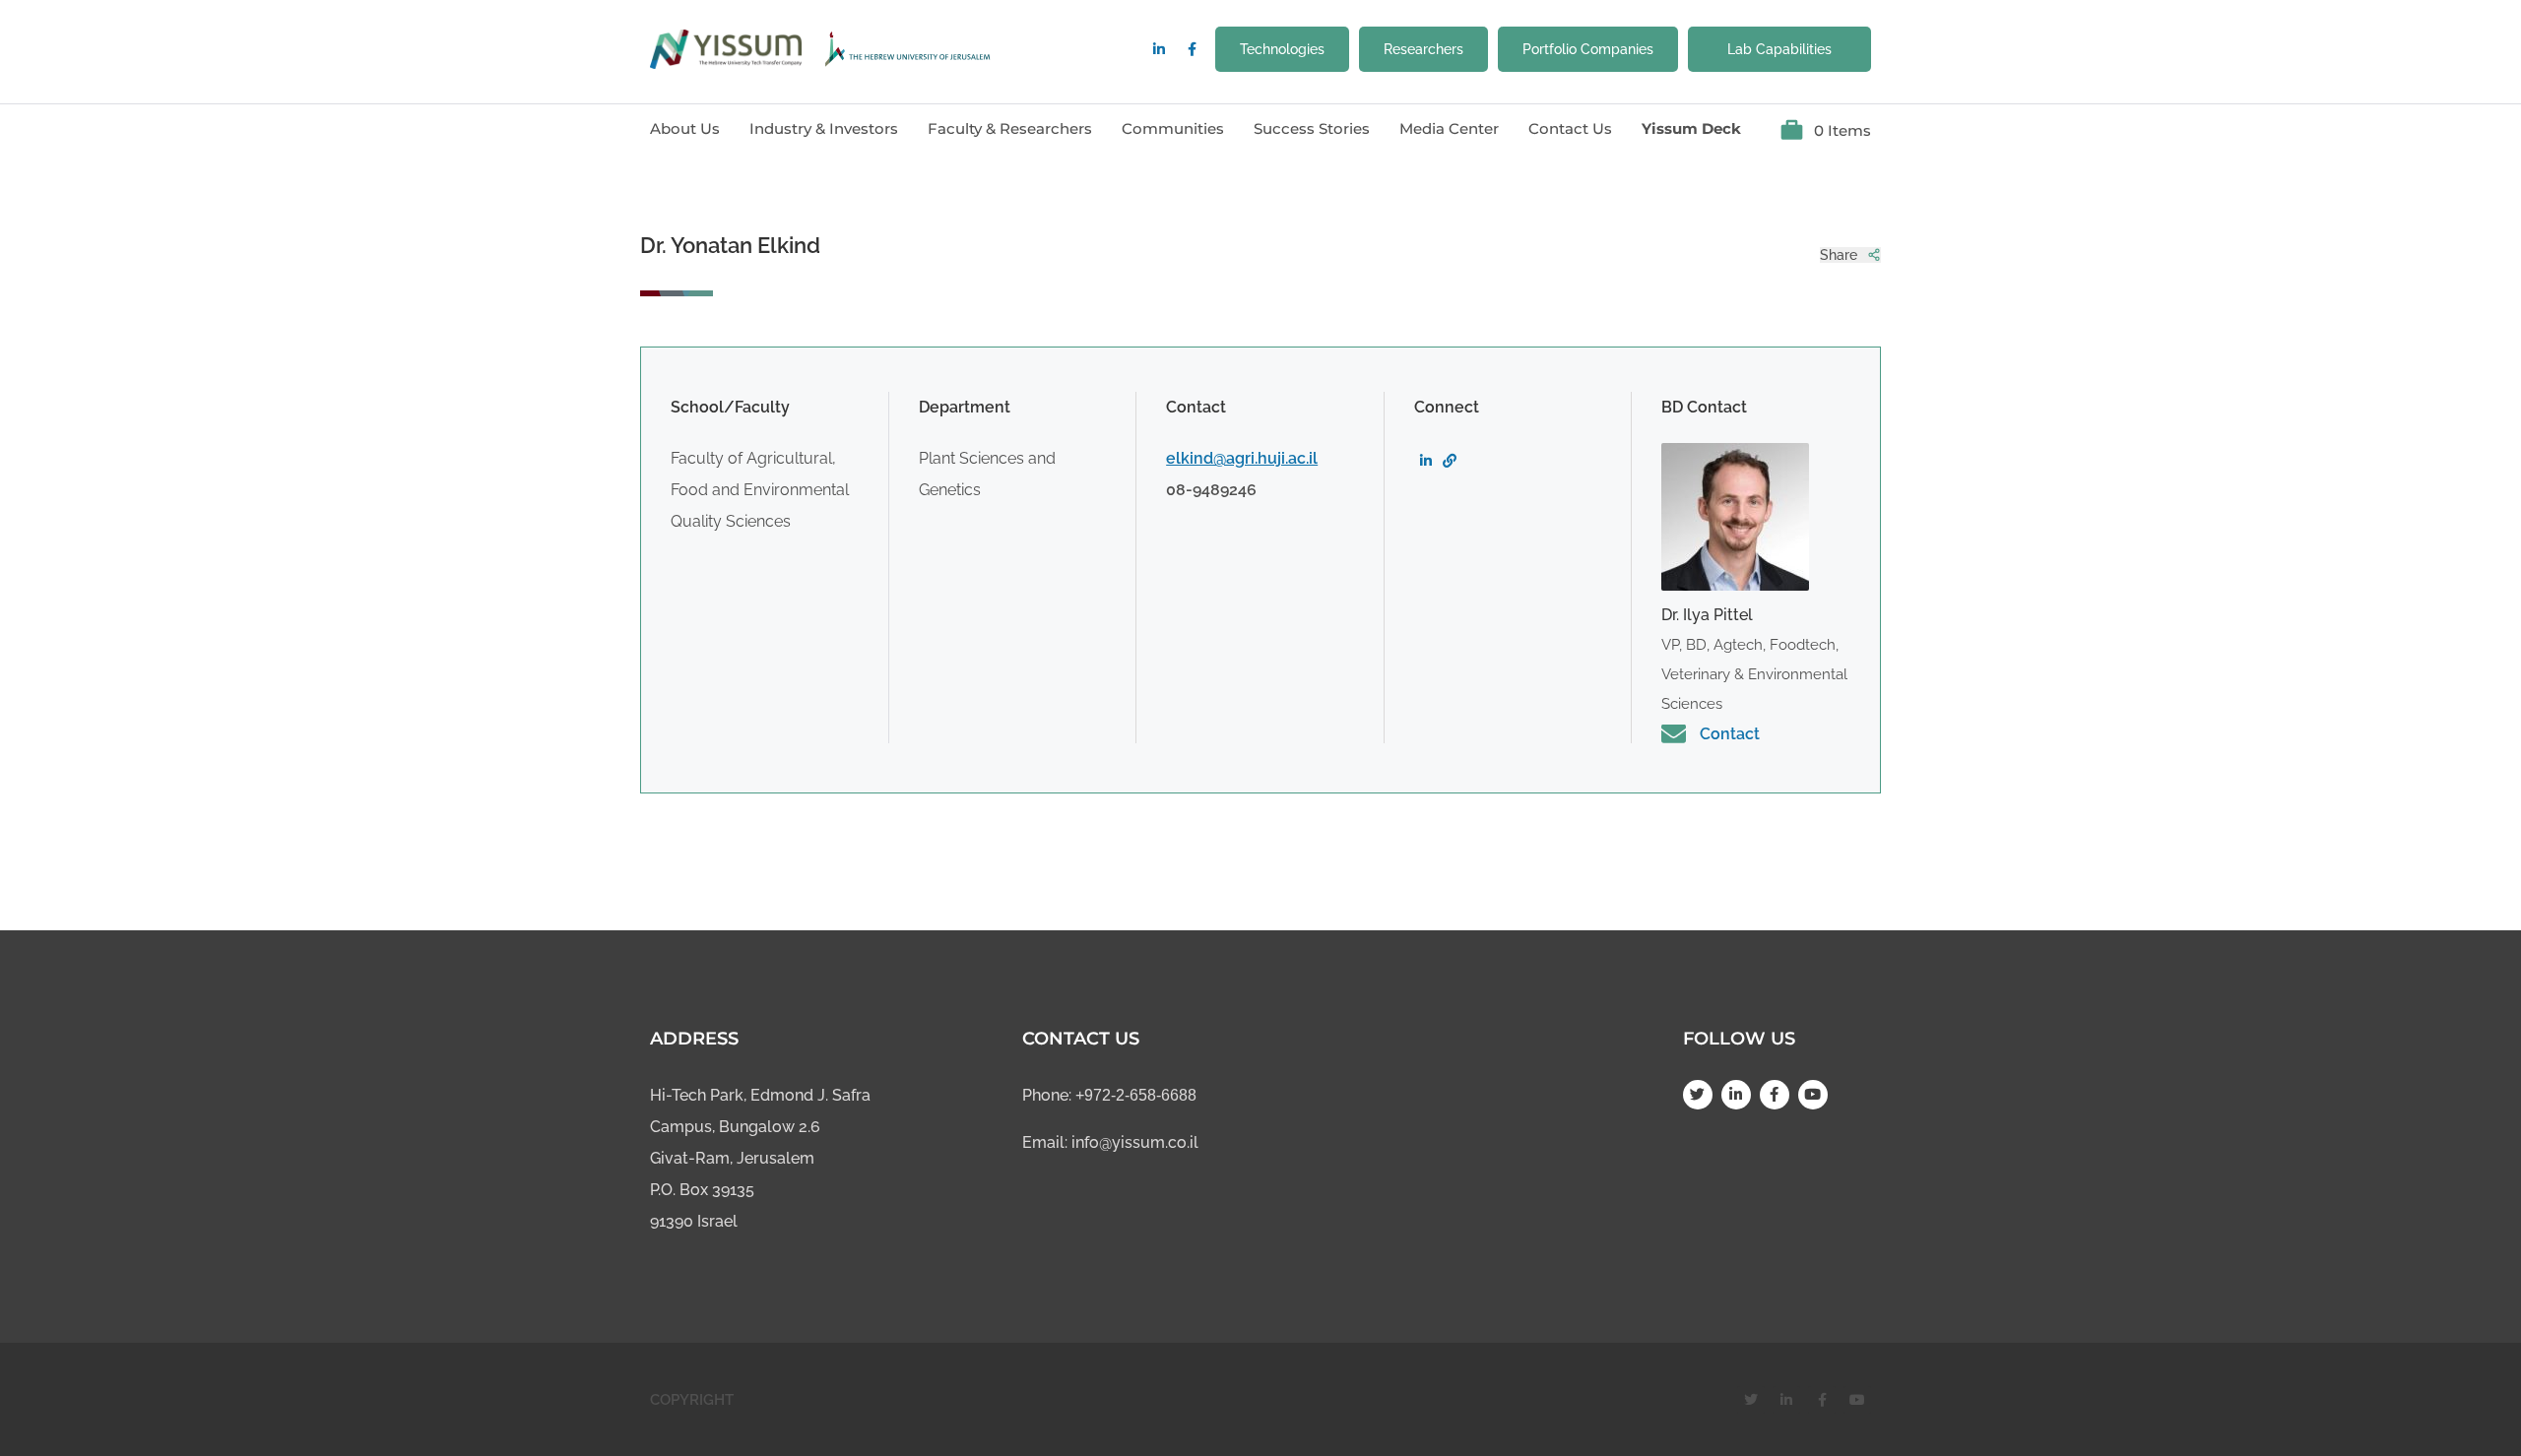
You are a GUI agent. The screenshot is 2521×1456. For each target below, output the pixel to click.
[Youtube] (1813, 1095)
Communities (1173, 128)
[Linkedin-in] (1159, 49)
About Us (685, 128)
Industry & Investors (824, 128)
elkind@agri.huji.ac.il (1242, 458)
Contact (1730, 734)
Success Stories (1312, 128)
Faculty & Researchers (1010, 128)
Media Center (1449, 128)
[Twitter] (1698, 1095)
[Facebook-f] (1192, 49)
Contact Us (1570, 128)
